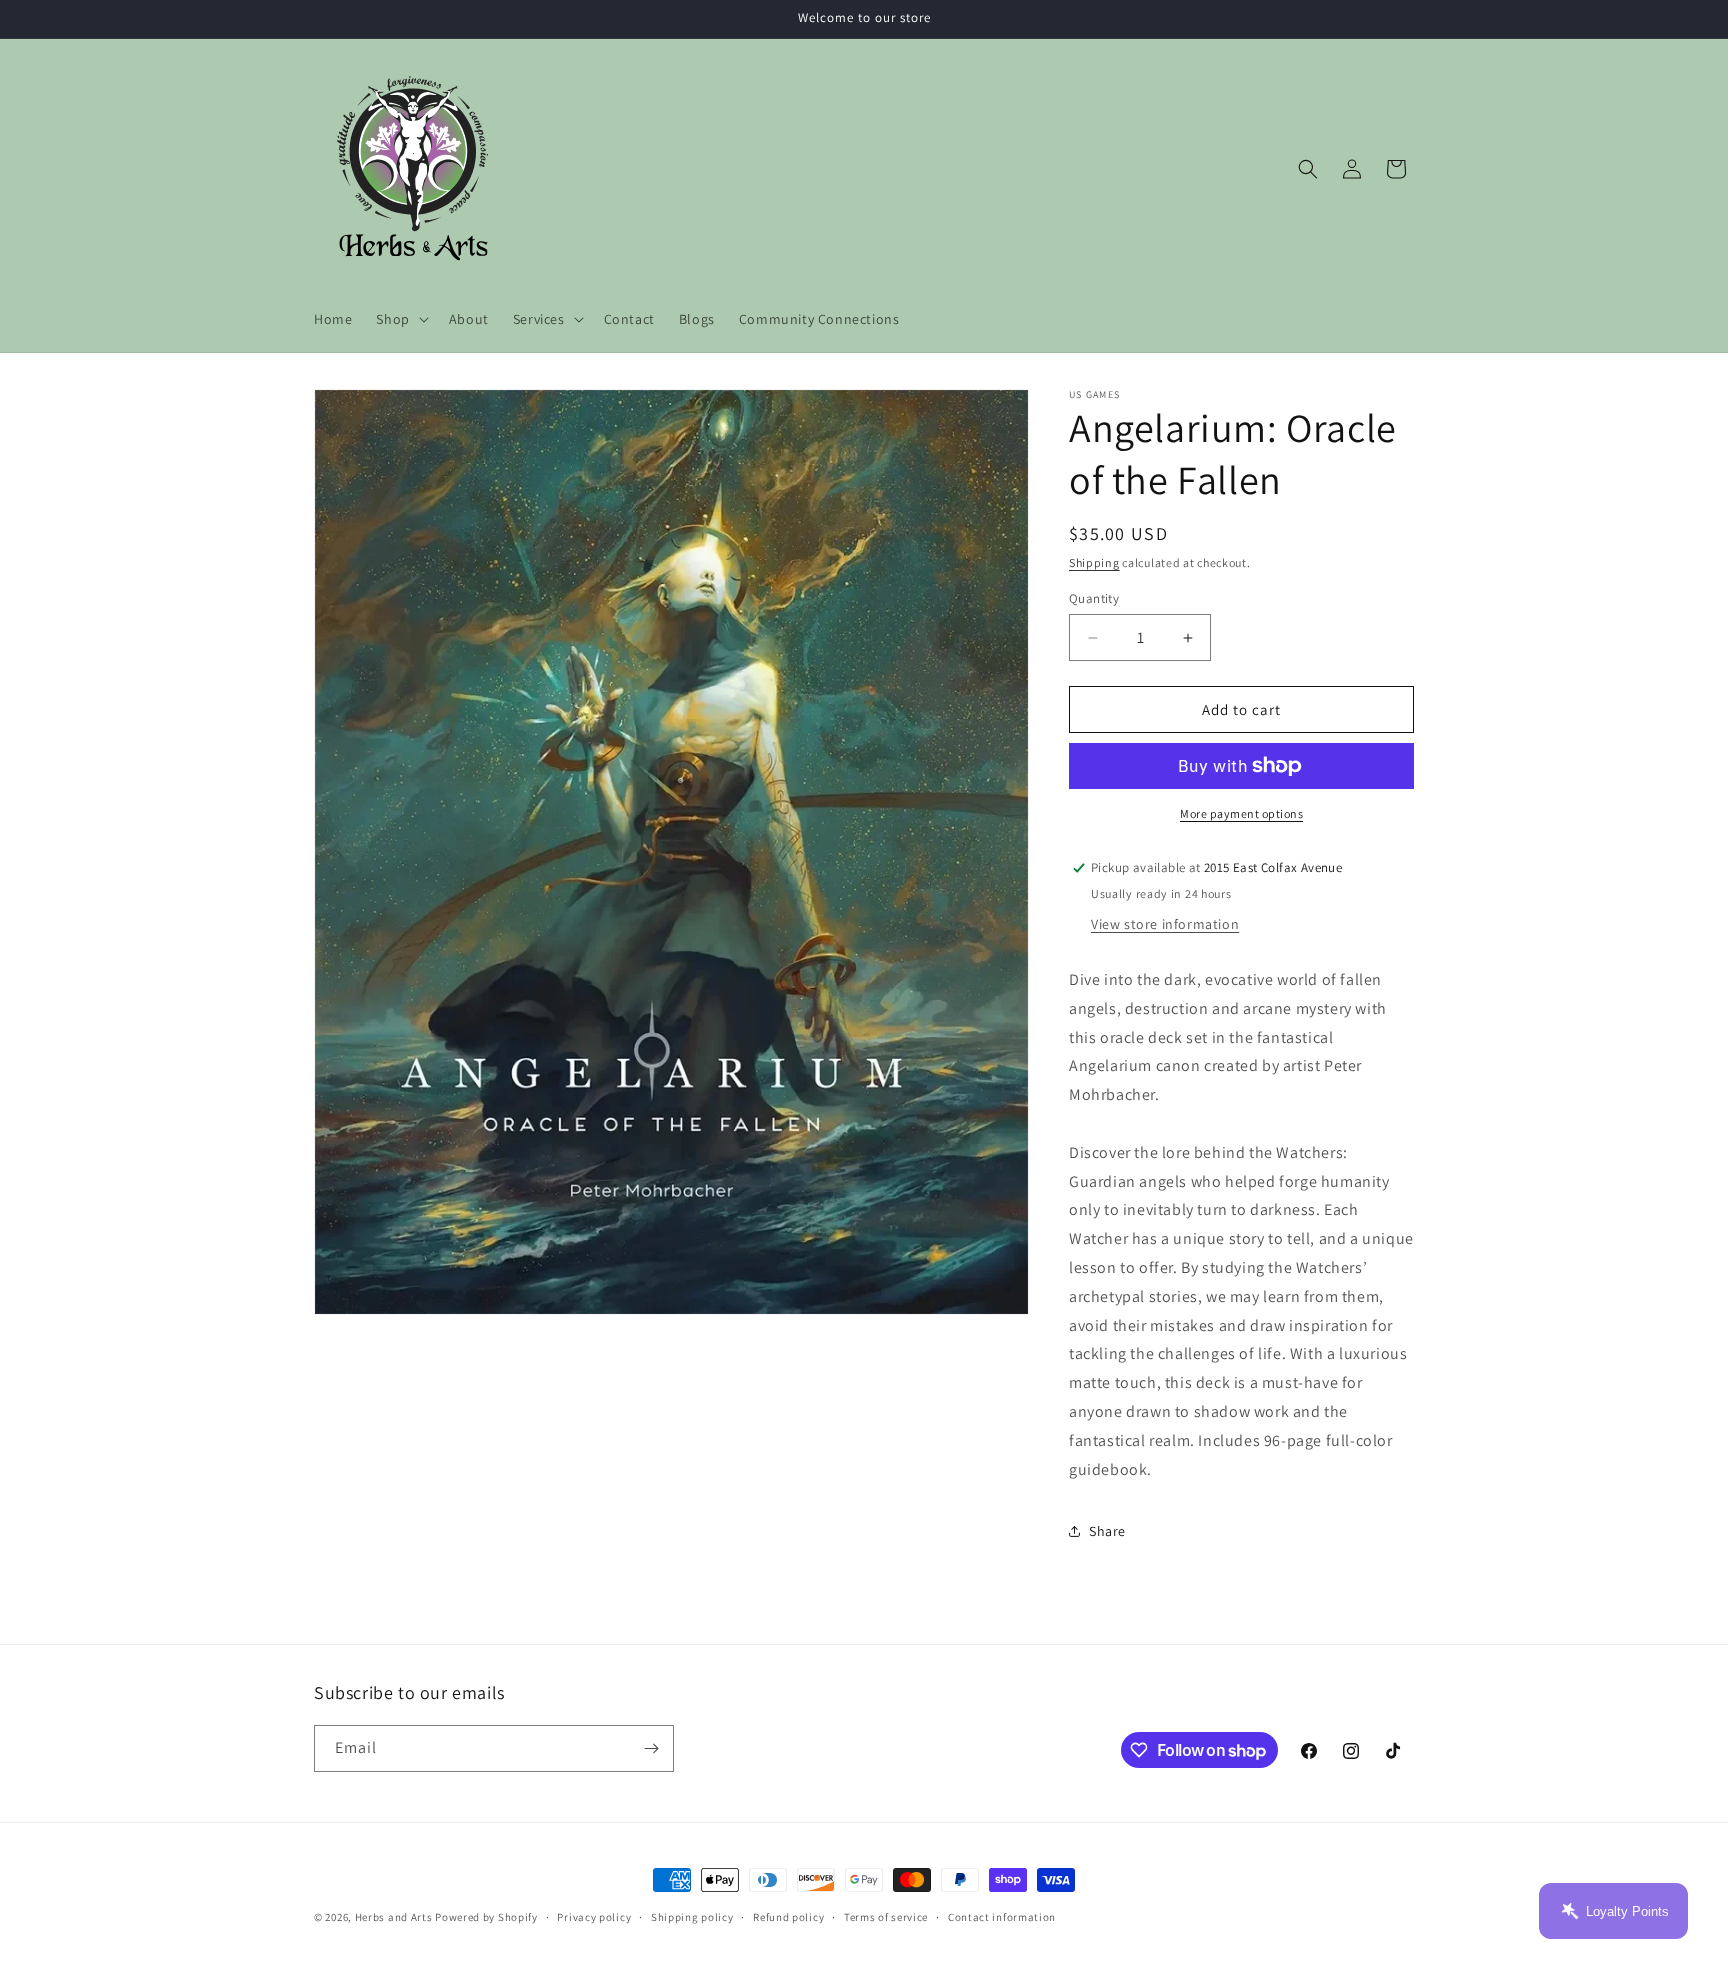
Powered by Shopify (486, 1917)
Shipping (1094, 562)
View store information (1165, 924)
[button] (400, 319)
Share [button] (1107, 1531)
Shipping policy (692, 1917)
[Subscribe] (651, 1748)
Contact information (1002, 1917)
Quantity (1094, 598)
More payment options (1241, 813)
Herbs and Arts (394, 1917)
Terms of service (886, 1917)
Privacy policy (594, 1917)
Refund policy (788, 1917)
